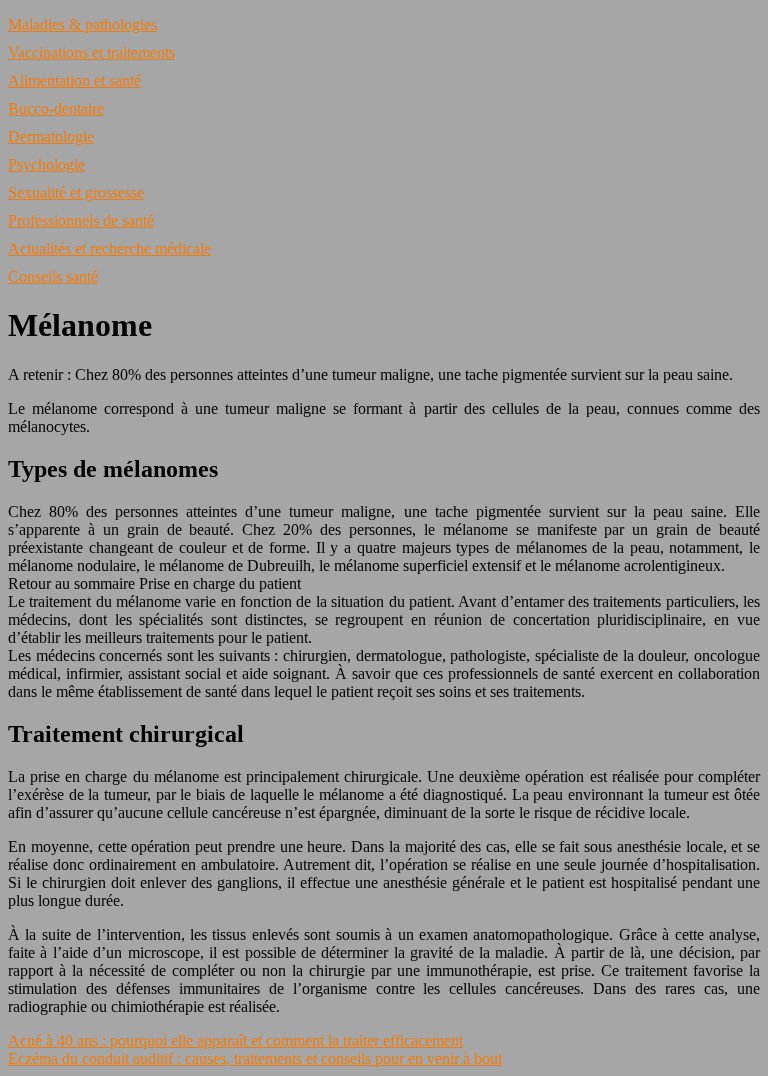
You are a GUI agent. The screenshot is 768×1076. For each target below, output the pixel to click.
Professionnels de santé (81, 220)
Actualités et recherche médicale (109, 248)
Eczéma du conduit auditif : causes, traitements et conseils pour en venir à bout (255, 1058)
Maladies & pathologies (82, 24)
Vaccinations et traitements (91, 52)
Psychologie (46, 164)
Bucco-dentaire (56, 108)
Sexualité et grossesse (76, 192)
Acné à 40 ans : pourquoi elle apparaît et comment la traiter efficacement (235, 1040)
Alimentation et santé (74, 80)
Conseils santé (53, 276)
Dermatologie (51, 136)
